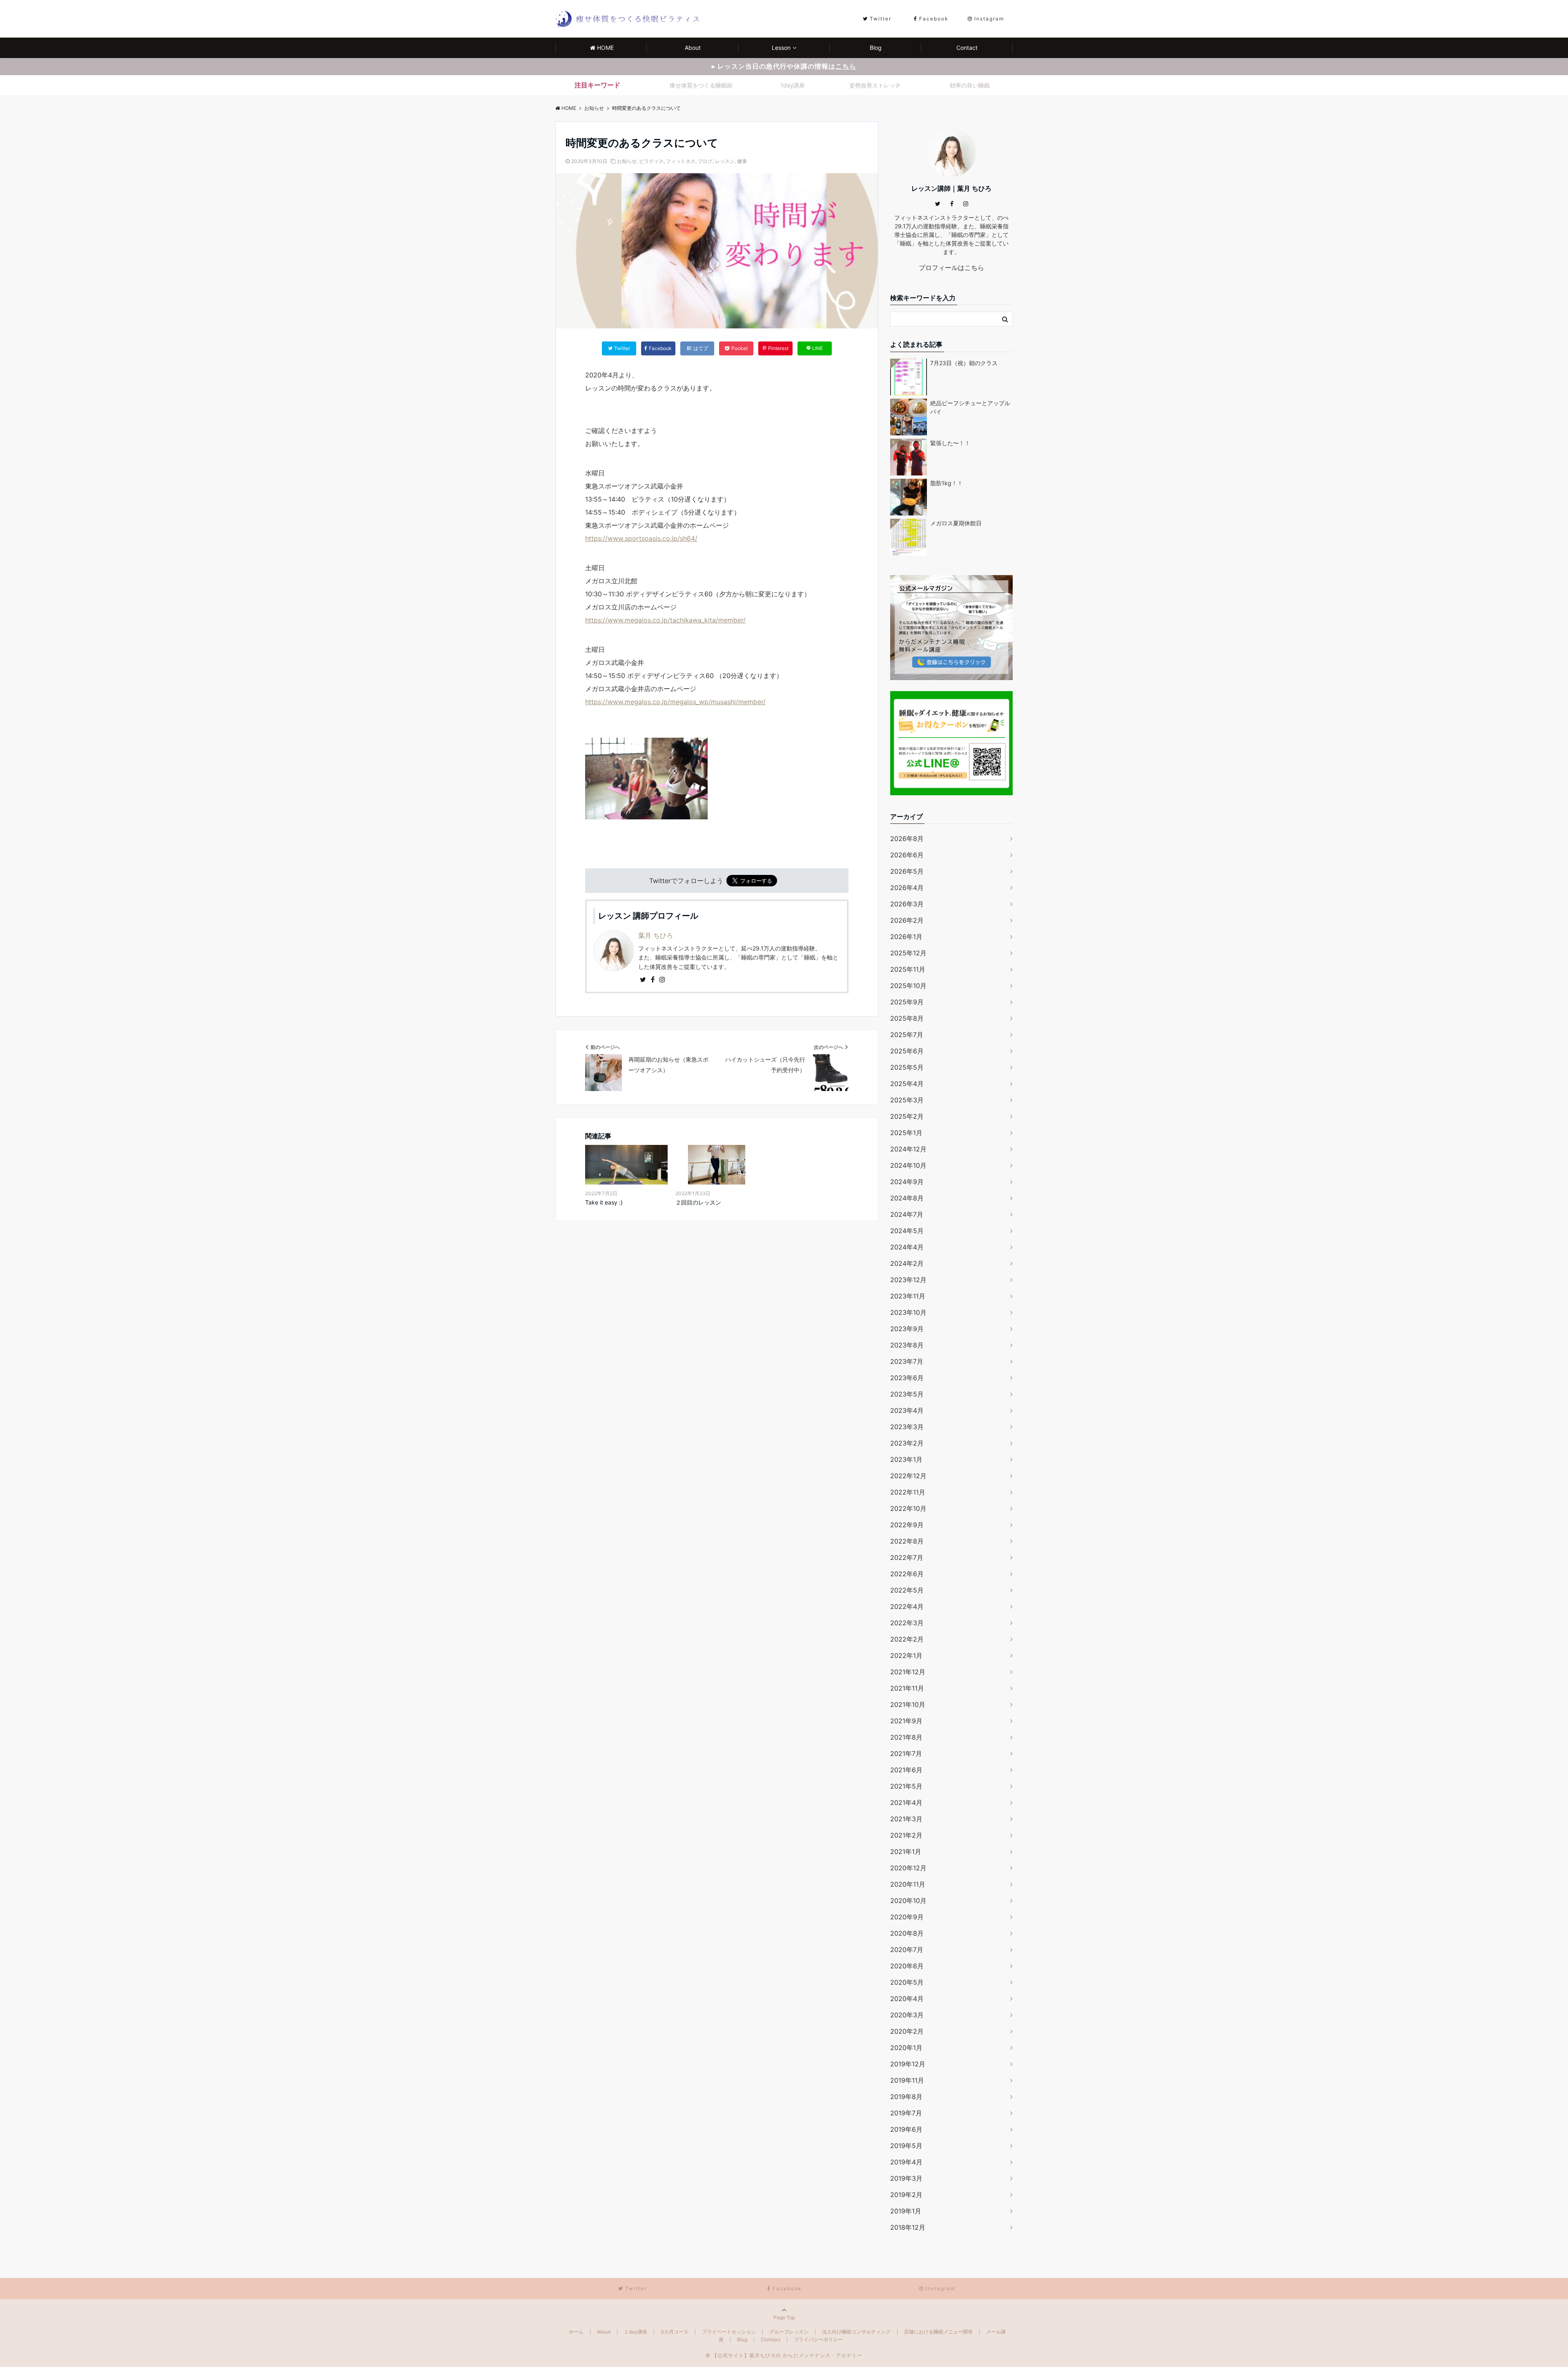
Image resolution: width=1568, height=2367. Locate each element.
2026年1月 (906, 937)
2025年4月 (907, 1084)
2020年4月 (907, 1999)
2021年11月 (907, 1688)
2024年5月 (907, 1231)
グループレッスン (789, 2332)
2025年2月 (907, 1116)
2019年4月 (906, 2162)
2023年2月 (907, 1443)
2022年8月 (907, 1541)
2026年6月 (907, 855)
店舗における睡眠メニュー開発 (938, 2332)
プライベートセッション (729, 2332)
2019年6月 (906, 2129)
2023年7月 (907, 1361)
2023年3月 (907, 1427)
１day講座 (636, 2332)
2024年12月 (908, 1149)
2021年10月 (908, 1704)
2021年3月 (906, 1819)
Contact (967, 48)
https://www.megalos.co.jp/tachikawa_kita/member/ (665, 620)
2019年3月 (906, 2178)
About (693, 48)
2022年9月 (907, 1525)
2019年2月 (906, 2195)
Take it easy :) (604, 1202)
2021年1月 (906, 1852)
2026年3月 (907, 904)
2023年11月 (908, 1296)
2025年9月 (907, 1002)
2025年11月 (908, 969)
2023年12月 (908, 1280)
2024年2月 (907, 1263)
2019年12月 (908, 2064)
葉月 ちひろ (656, 935)
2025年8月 (907, 1018)
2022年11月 (908, 1492)
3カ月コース (675, 2332)
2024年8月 (907, 1198)
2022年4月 (907, 1606)
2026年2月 (907, 920)
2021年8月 (906, 1737)
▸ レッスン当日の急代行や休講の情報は (784, 66)
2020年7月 (907, 1950)
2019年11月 (907, 2080)
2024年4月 (907, 1247)
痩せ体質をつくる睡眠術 (701, 85)
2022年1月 (906, 1655)
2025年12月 (908, 953)
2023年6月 (907, 1378)
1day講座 (793, 85)
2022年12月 (908, 1476)
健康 (742, 161)
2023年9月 (907, 1329)
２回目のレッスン (698, 1202)
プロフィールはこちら (951, 268)
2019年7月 (906, 2113)
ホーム (576, 2332)
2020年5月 (907, 1982)
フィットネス (681, 161)
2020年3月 (907, 2015)
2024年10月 (908, 1165)
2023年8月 (907, 1345)
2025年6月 (907, 1051)
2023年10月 (908, 1312)
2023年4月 (907, 1410)
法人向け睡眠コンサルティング (856, 2332)
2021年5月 (906, 1786)
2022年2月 (907, 1639)
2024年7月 (907, 1214)
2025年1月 (906, 1133)
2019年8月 (906, 2097)
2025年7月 (907, 1035)
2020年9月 (907, 1917)
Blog (876, 48)
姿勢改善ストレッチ (875, 85)
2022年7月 (907, 1557)
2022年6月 (907, 1574)
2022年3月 (907, 1623)
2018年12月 (908, 2227)
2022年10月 (908, 1508)
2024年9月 (907, 1182)
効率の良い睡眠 (970, 85)
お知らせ (627, 161)
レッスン (725, 161)
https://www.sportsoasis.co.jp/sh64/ (641, 538)
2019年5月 (906, 2146)
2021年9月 (906, 1721)
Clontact (771, 2339)
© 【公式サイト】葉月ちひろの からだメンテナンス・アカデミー (784, 2355)
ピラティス (651, 161)
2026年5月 (907, 871)
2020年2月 (907, 2031)
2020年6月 (907, 1966)
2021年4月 (906, 1803)
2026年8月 (907, 839)
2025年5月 (907, 1067)
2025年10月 (908, 986)
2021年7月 (906, 1753)
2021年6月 (906, 1770)
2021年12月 (908, 1672)
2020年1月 (906, 2048)
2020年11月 (908, 1884)
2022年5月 (907, 1590)
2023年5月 (907, 1394)
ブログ (705, 161)
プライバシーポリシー (818, 2339)
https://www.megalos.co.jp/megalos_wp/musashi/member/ (675, 702)
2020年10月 (908, 1901)
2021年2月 (906, 1835)
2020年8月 (907, 1933)
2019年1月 (906, 2211)
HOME (605, 48)
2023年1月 (906, 1459)
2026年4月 (907, 888)
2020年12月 (908, 1868)
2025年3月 (907, 1100)
